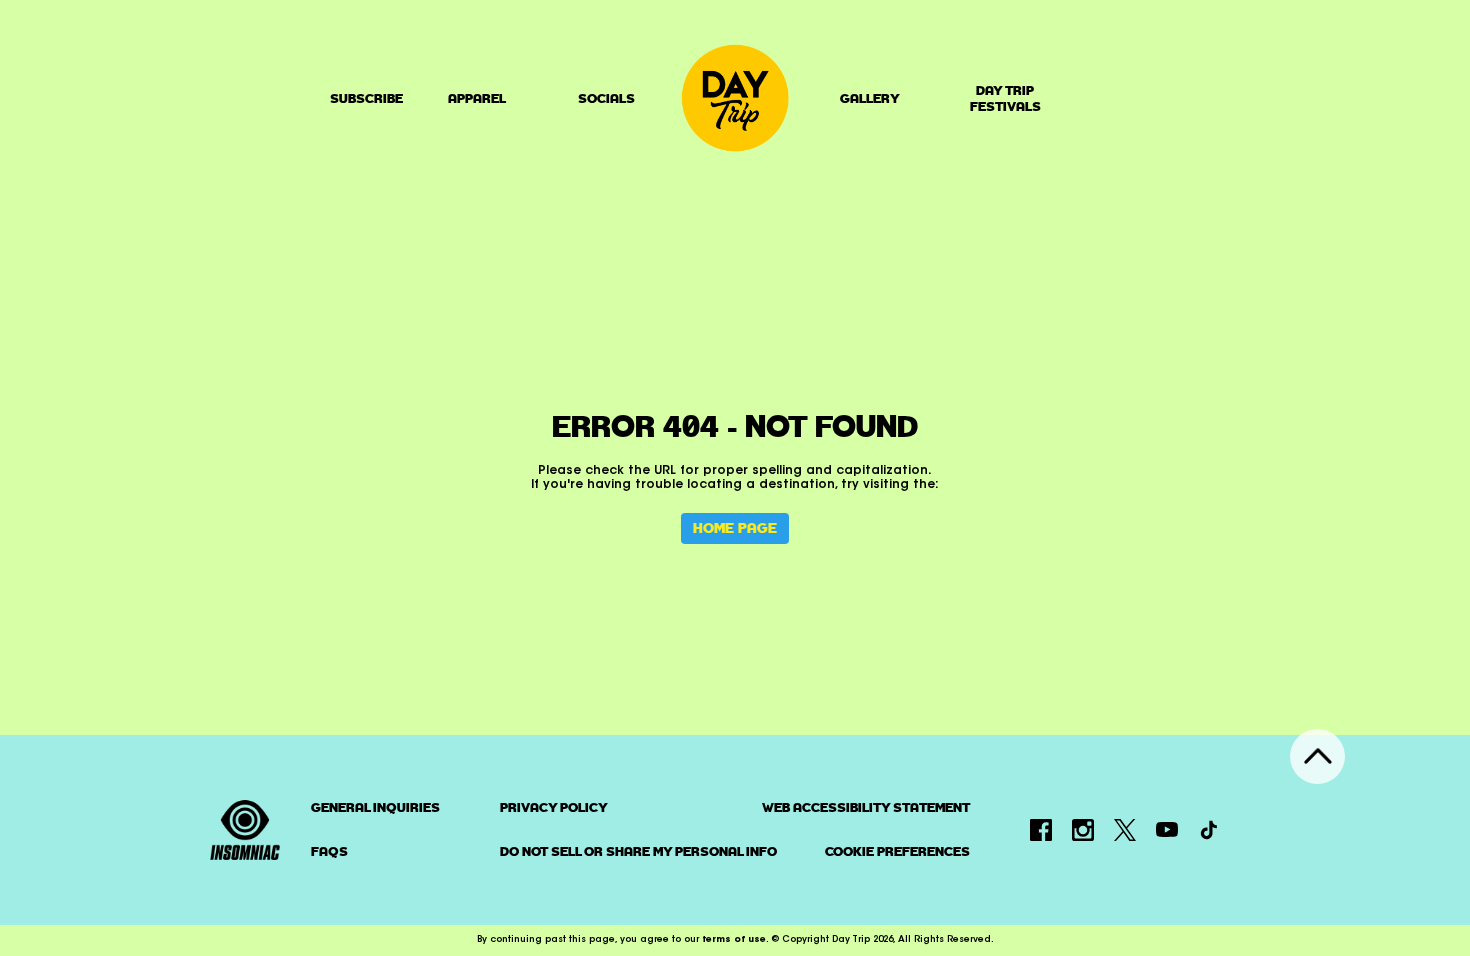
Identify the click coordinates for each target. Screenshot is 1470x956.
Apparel (477, 98)
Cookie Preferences (897, 852)
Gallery (870, 98)
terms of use (734, 939)
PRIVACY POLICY (554, 808)
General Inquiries (375, 807)
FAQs (329, 851)
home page (735, 528)
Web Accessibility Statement (866, 808)
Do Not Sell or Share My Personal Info (638, 852)
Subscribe (366, 98)
